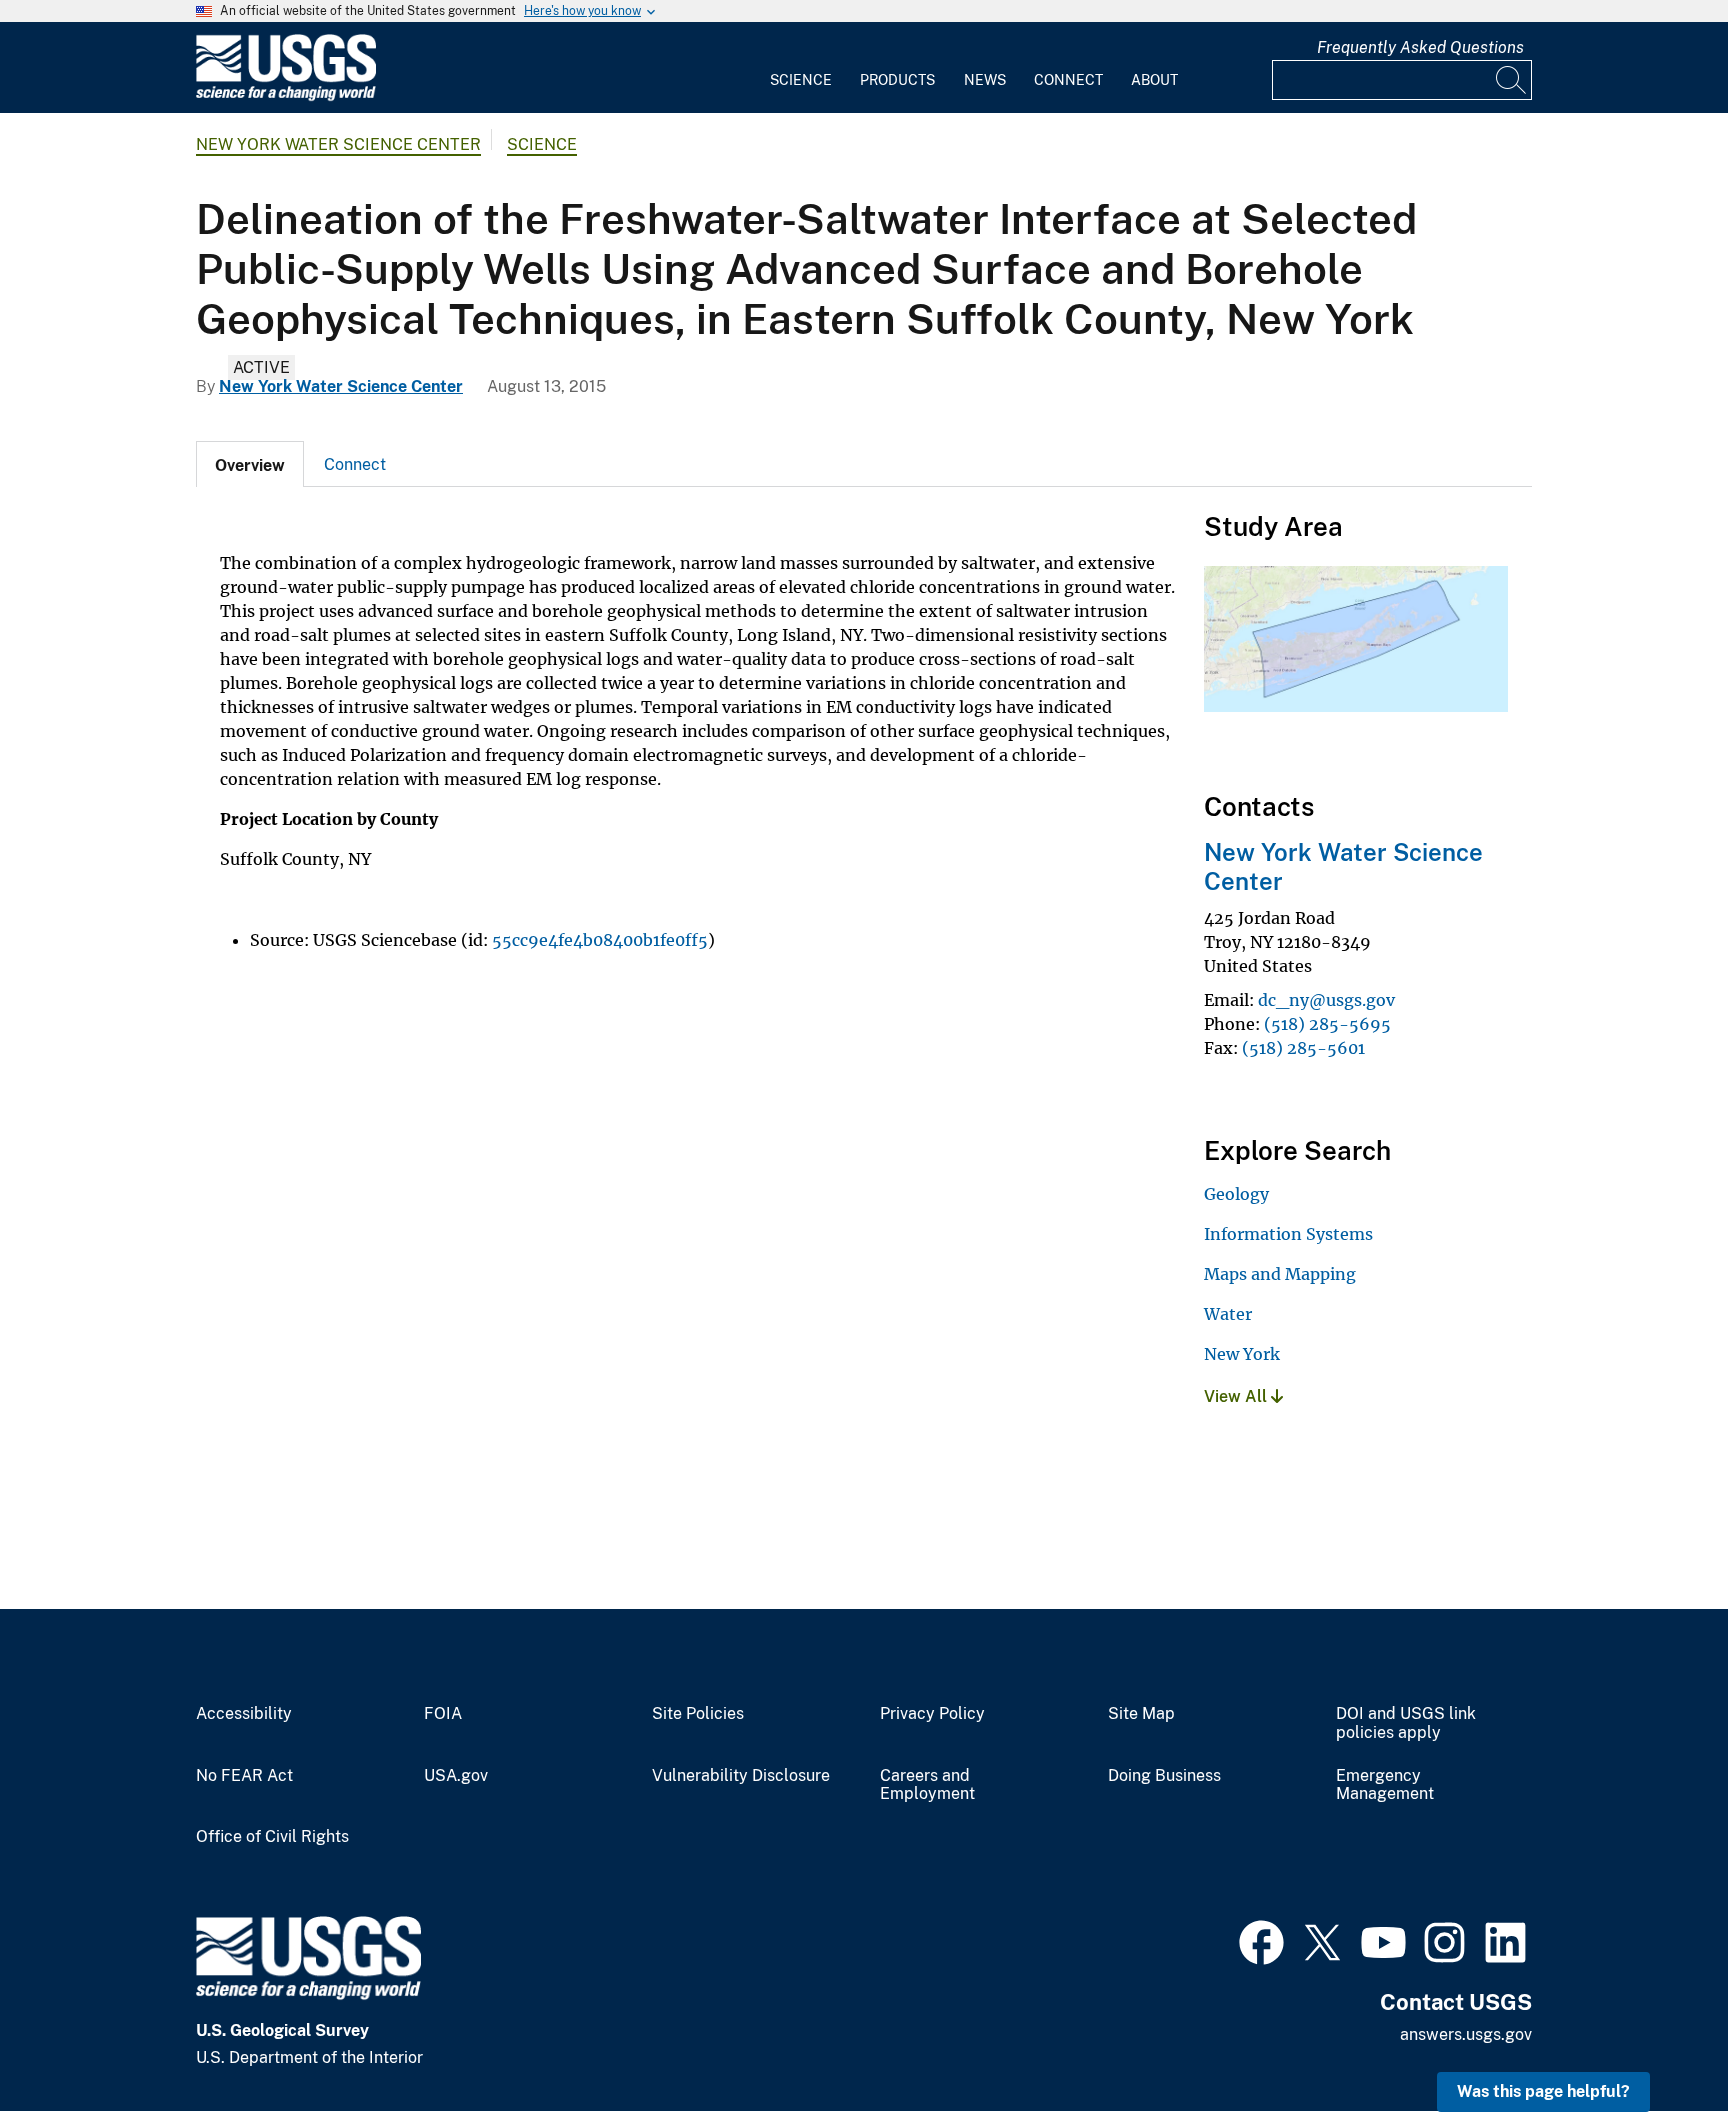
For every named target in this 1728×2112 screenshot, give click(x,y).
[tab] (250, 464)
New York (1242, 1354)
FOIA (443, 1714)
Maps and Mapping (1280, 1274)
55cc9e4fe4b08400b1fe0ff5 (600, 940)
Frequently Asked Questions (1420, 47)
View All (1237, 1396)
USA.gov (456, 1776)
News (985, 80)
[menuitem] (801, 68)
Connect (1068, 80)
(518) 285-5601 (1303, 1048)
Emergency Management (1385, 1785)
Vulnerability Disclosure (741, 1776)
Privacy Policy (932, 1714)
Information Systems (1288, 1234)
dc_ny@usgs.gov (1326, 1000)
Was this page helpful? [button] (1543, 2091)
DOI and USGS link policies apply (1406, 1723)
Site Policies (698, 1714)
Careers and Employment (927, 1785)
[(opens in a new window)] (1261, 1940)
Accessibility (244, 1714)
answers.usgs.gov (1466, 2034)
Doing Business (1164, 1776)
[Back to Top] (1655, 2039)
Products (897, 80)
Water (1228, 1314)
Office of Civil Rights (272, 1837)
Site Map (1141, 1714)
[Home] (286, 96)
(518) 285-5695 (1327, 1024)
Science (801, 80)
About (1154, 80)
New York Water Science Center (338, 144)
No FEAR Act (244, 1776)
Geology (1236, 1194)
